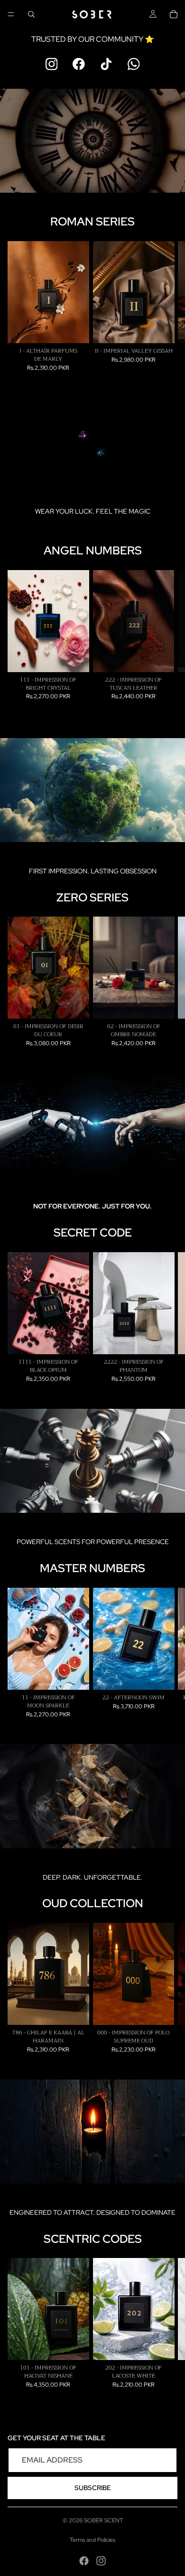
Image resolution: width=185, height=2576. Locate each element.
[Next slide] (167, 306)
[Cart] (174, 14)
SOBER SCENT (103, 2520)
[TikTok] (106, 64)
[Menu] (11, 14)
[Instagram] (52, 64)
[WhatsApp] (134, 64)
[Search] (31, 14)
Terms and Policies (92, 2540)
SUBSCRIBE (93, 2488)
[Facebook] (79, 64)
